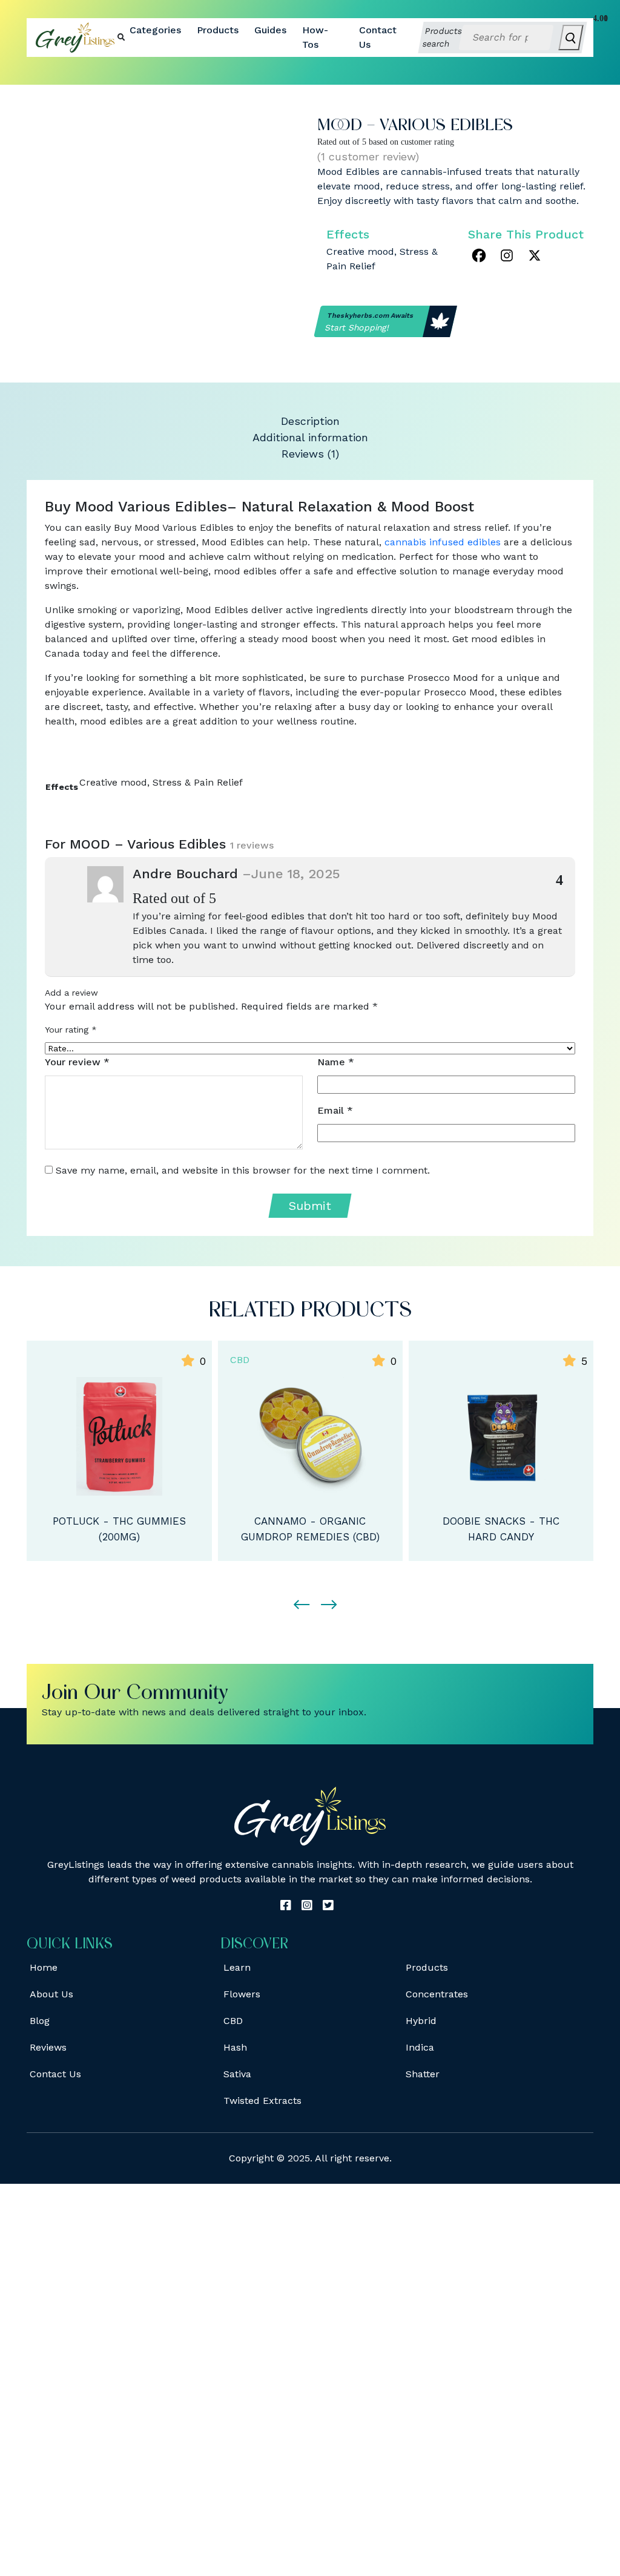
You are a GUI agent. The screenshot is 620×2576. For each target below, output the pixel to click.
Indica (420, 2047)
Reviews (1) (310, 454)
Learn (237, 1967)
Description (310, 421)
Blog (40, 2021)
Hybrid (421, 2021)
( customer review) (368, 156)
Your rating (71, 1030)
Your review (77, 1062)
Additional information (310, 437)
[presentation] (297, 1594)
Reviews (48, 2047)
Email (335, 1110)
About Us (51, 1994)
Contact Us (378, 37)
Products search (442, 37)
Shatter (423, 2074)
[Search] (571, 38)
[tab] (310, 421)
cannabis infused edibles (443, 542)
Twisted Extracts (262, 2101)
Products (218, 30)
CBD (240, 1360)
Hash (235, 2047)
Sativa (237, 2074)
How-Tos (315, 37)
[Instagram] (507, 255)
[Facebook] (479, 255)
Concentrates (437, 1994)
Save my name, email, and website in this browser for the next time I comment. (243, 1170)
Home (44, 1967)
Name (336, 1062)
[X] (535, 255)
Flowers (242, 1994)
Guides (270, 30)
